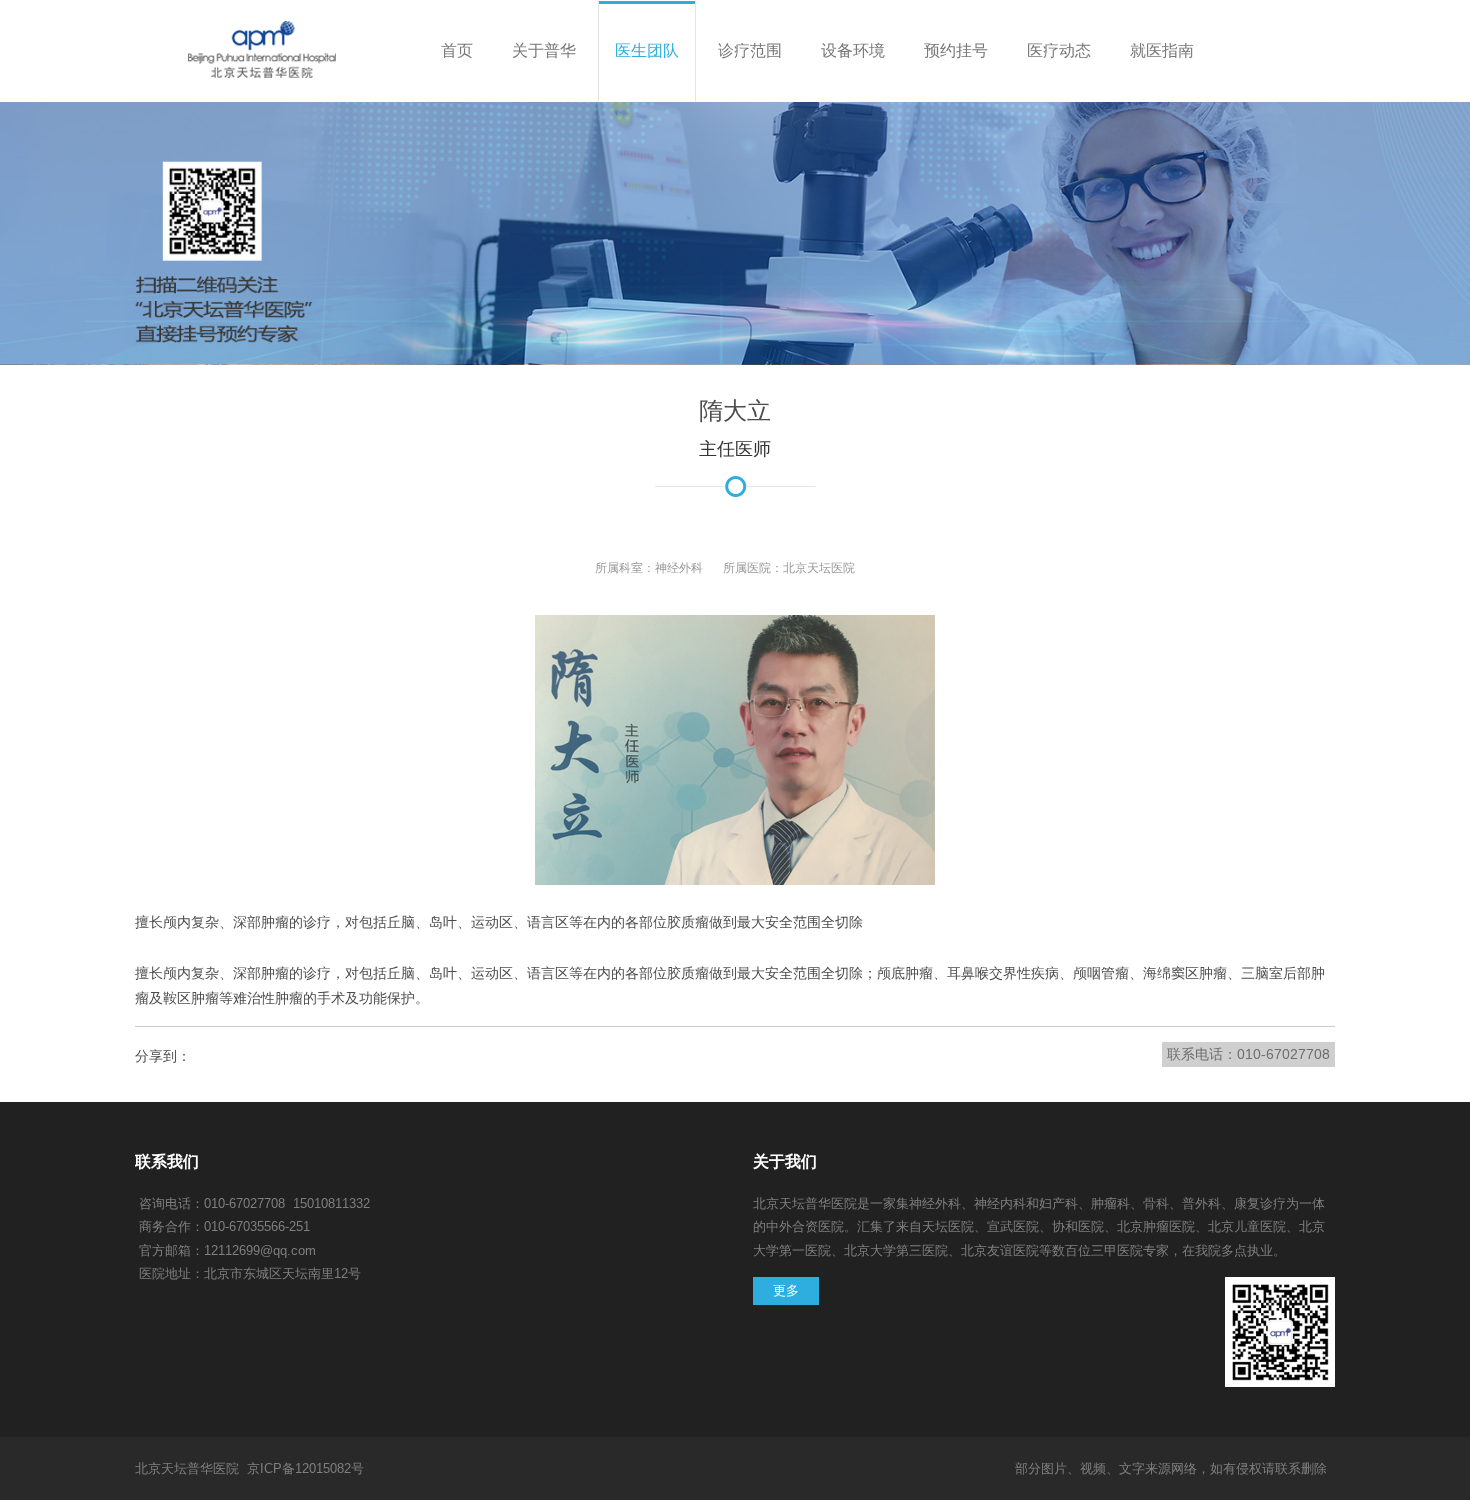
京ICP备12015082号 (305, 1468)
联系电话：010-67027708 (1248, 1054)
